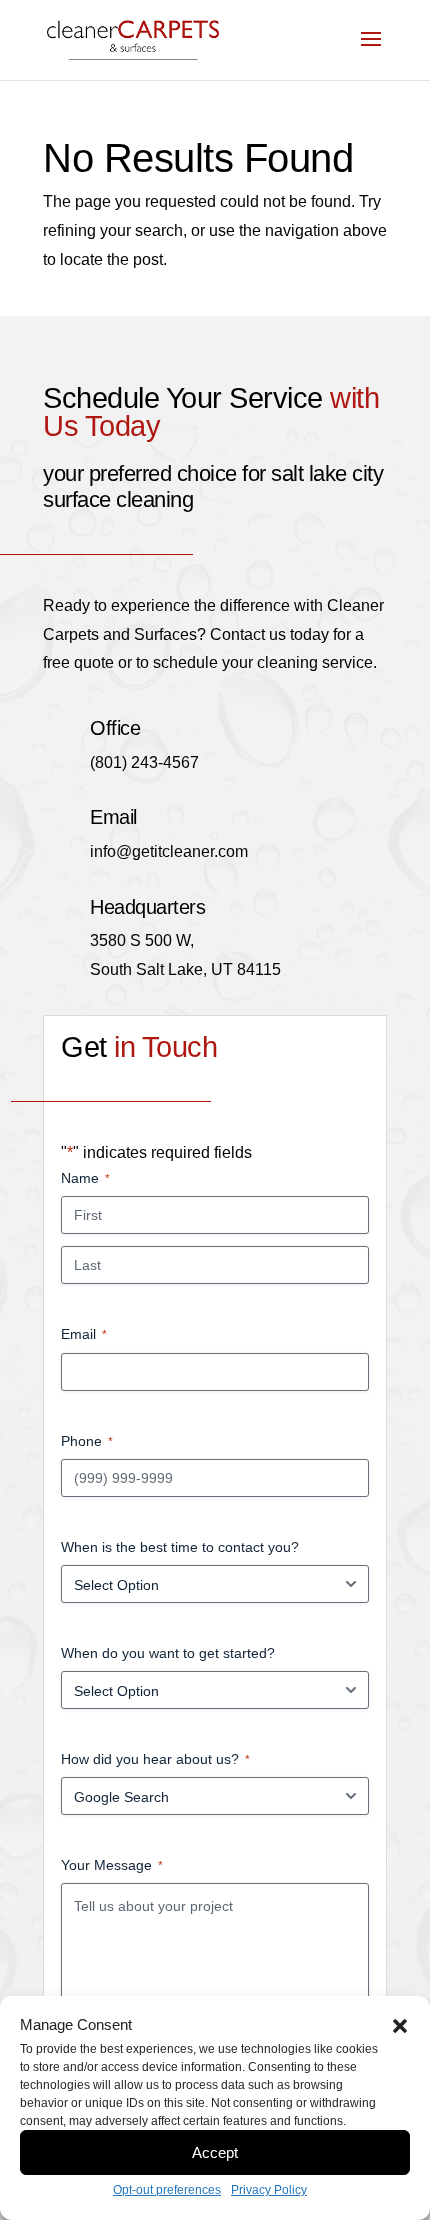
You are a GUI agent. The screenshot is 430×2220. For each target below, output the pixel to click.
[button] (400, 2026)
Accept (215, 2152)
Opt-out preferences (167, 2190)
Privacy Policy (269, 2190)
